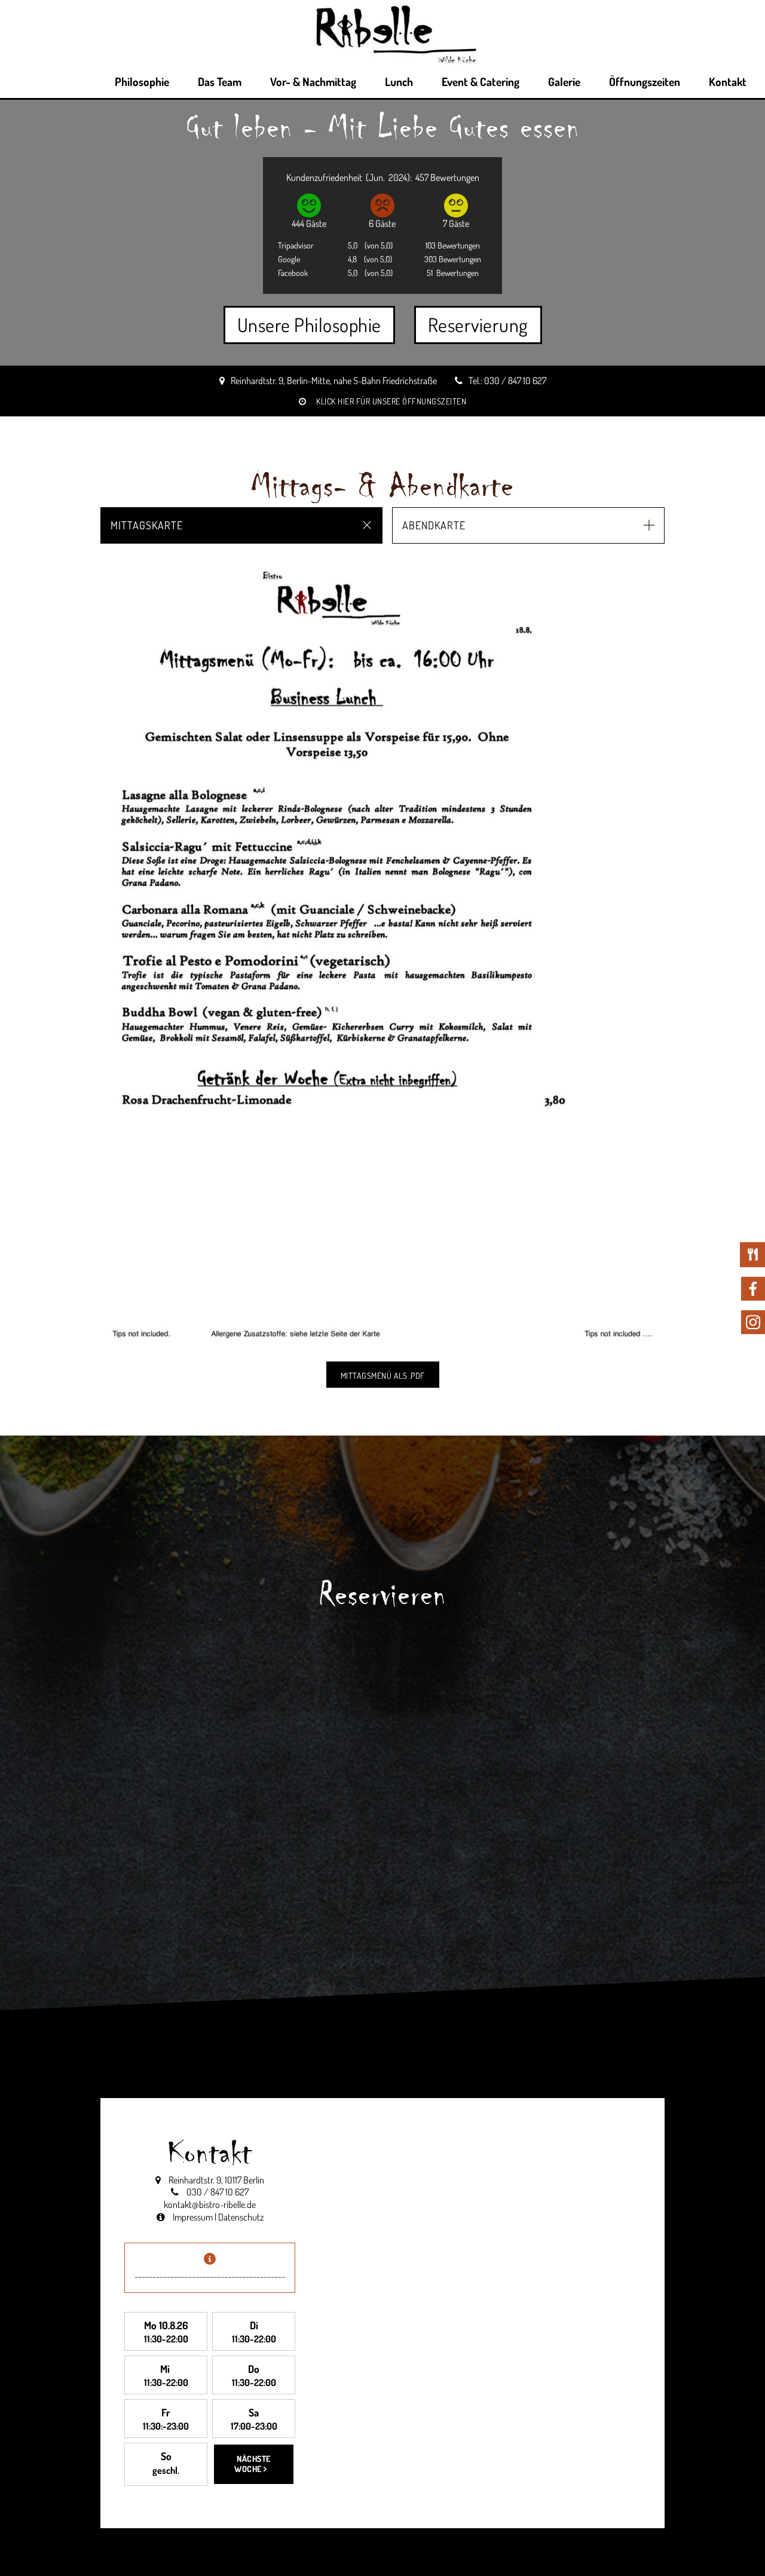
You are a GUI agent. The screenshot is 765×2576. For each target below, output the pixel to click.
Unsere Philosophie (309, 325)
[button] (118, 952)
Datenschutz (241, 2217)
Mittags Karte (705, 1253)
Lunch (399, 82)
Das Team (220, 82)
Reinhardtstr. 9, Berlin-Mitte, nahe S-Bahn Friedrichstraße (334, 381)
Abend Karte (705, 1266)
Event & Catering (481, 82)
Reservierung (478, 325)
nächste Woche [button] (253, 2464)
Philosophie (142, 82)
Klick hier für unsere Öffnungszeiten (383, 401)
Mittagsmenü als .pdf (383, 1376)
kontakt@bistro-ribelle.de (210, 2204)
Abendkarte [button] (434, 525)
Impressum (192, 2217)
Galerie (564, 82)
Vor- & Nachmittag (313, 82)
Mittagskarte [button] (147, 525)
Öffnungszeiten (645, 82)
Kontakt (728, 82)
